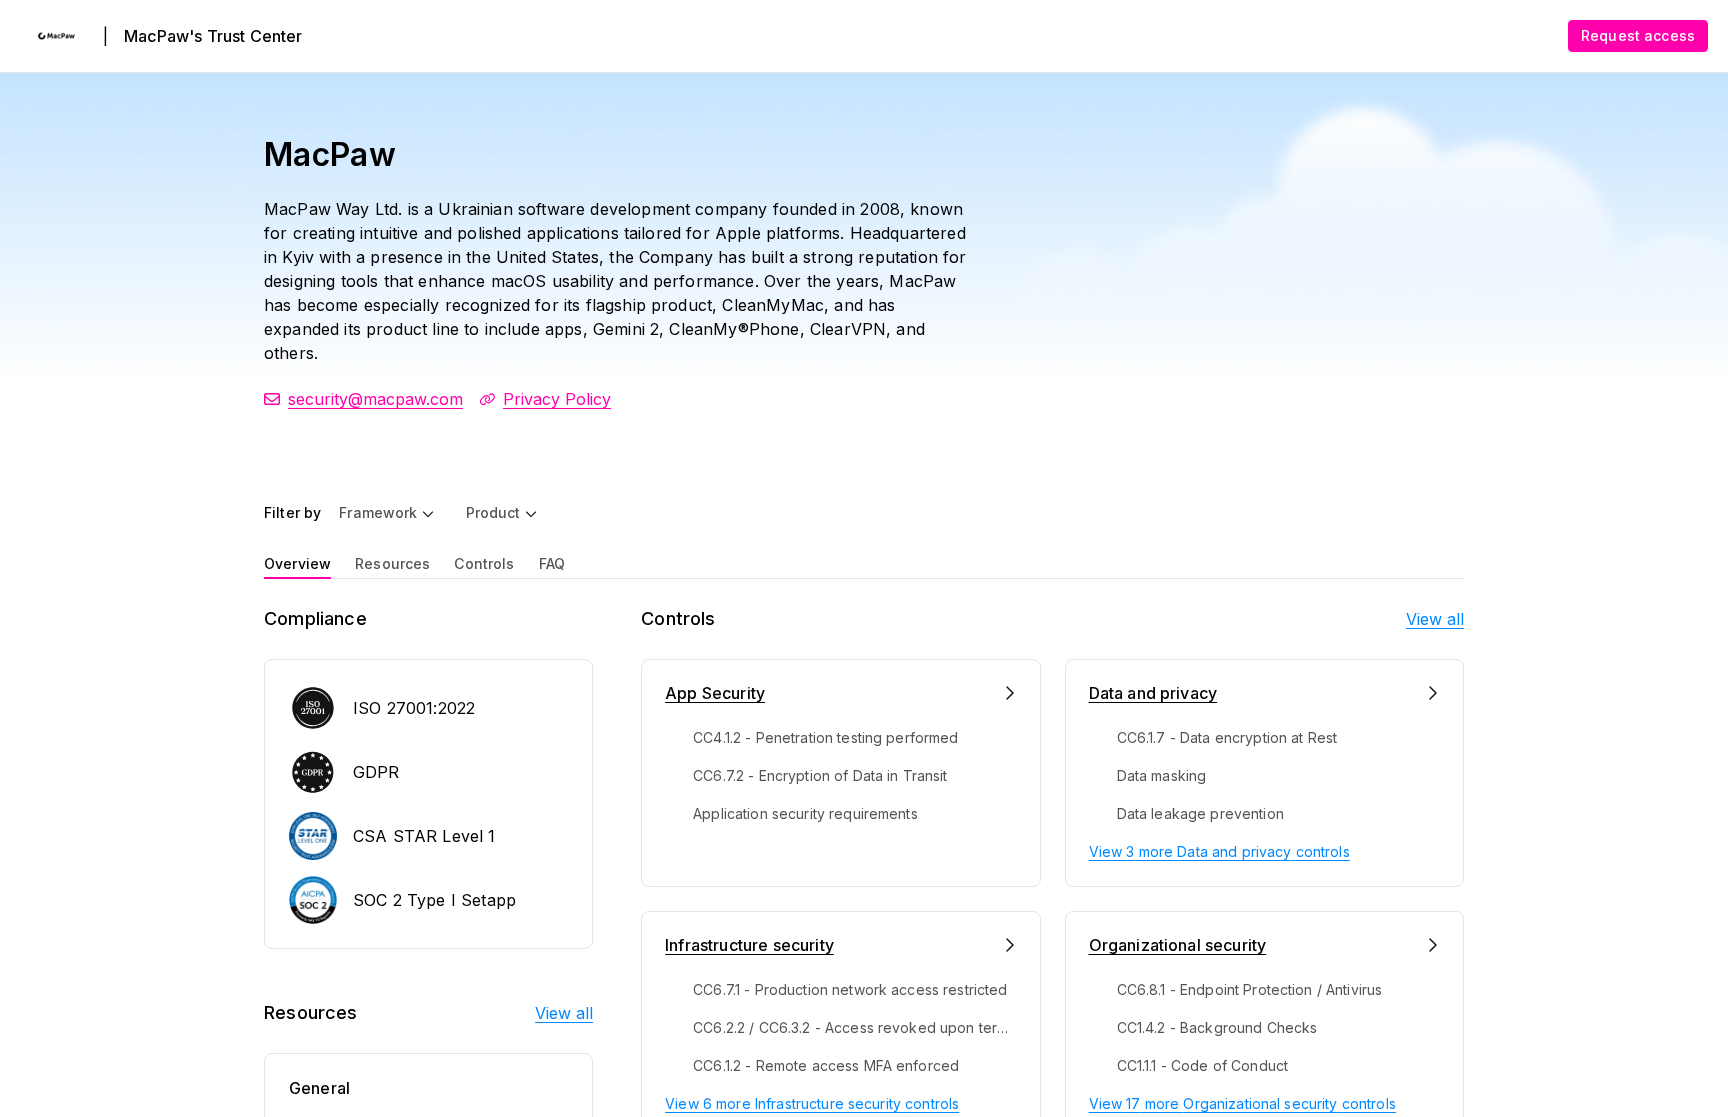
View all (564, 1013)
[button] (386, 513)
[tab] (297, 562)
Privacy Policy (557, 399)
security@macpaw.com (375, 399)
